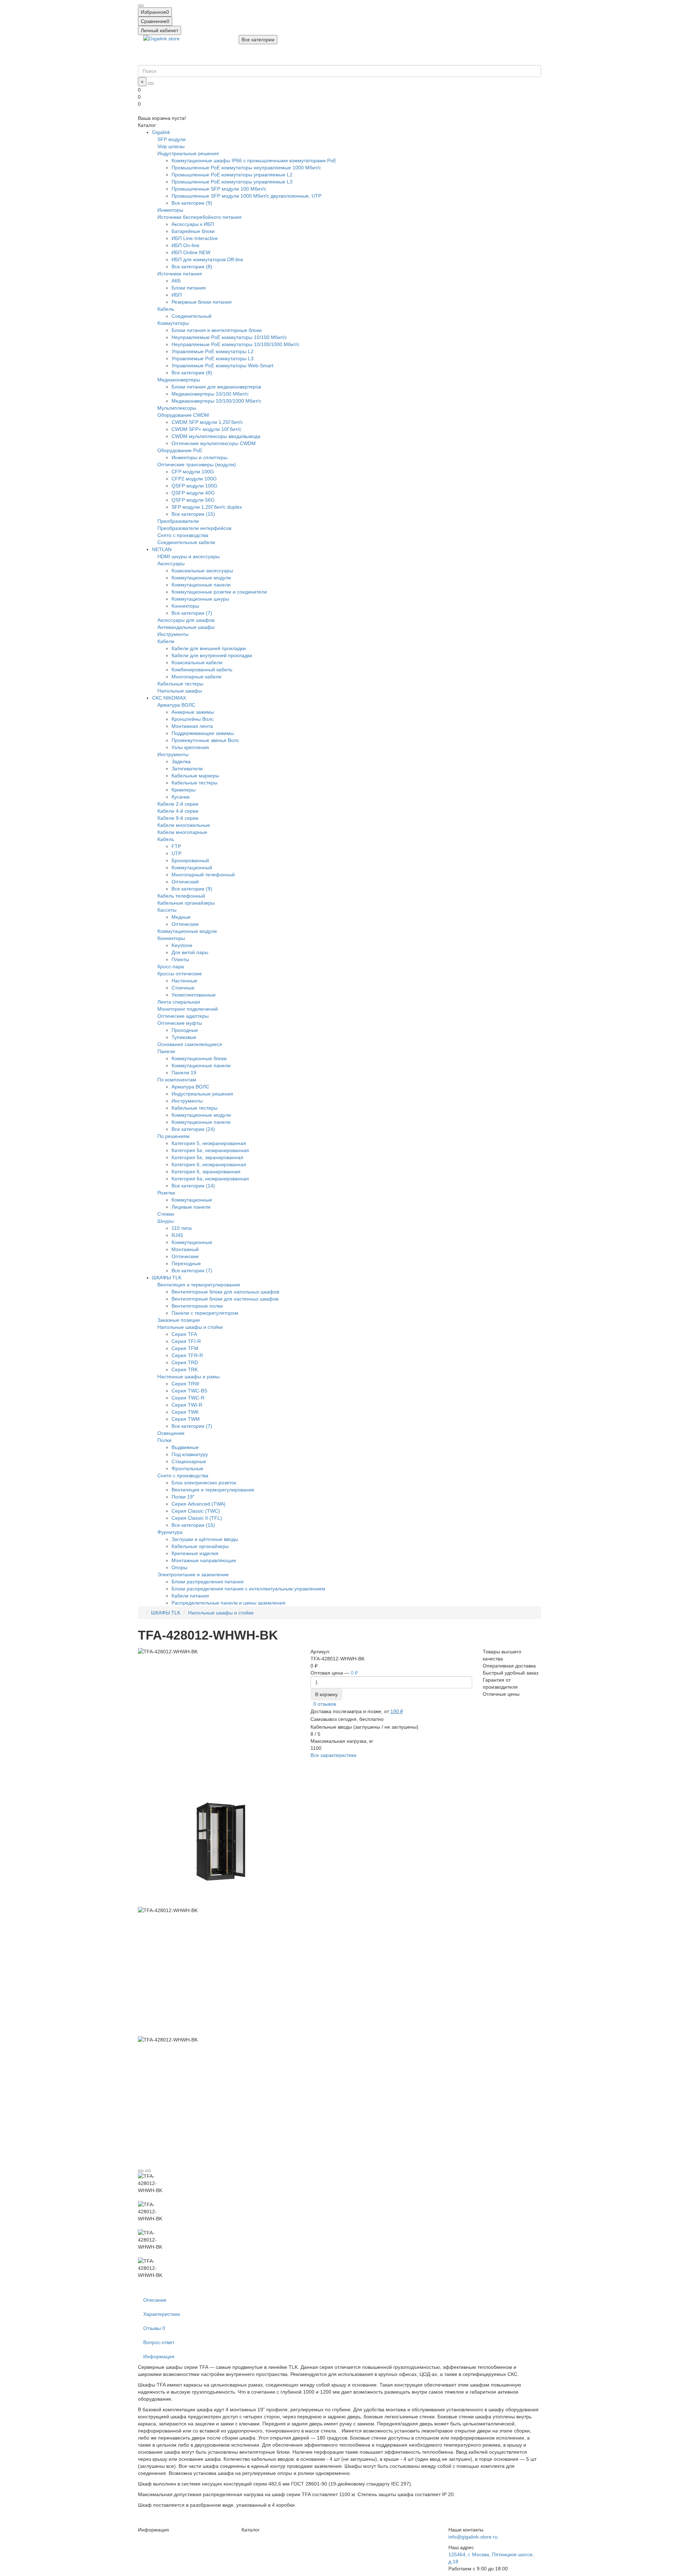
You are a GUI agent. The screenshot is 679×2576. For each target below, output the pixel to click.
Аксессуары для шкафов (186, 620)
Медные (181, 917)
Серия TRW (185, 1384)
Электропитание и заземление (193, 1575)
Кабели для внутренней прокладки (212, 655)
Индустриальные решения (188, 153)
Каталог (251, 2530)
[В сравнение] (148, 2171)
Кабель (166, 309)
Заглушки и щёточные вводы (205, 1539)
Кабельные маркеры (195, 776)
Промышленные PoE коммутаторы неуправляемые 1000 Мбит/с (246, 168)
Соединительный (191, 316)
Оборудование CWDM (183, 415)
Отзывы (154, 2328)
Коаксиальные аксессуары (202, 571)
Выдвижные (185, 1447)
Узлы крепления (190, 747)
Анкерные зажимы (193, 712)
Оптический (185, 882)
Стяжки (166, 1214)
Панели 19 (184, 1073)
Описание (155, 2300)
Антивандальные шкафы (186, 627)
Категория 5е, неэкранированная (210, 1150)
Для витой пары (190, 952)
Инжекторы (170, 210)
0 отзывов (325, 1704)
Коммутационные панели (201, 585)
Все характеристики (333, 1755)
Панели (166, 1051)
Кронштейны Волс (193, 719)
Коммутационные (192, 1200)
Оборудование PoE (180, 450)
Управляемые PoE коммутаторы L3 (213, 358)
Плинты (180, 959)
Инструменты (173, 634)
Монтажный (185, 1249)
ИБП (177, 295)
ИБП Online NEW (191, 252)
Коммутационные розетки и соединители (219, 592)
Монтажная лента (192, 726)
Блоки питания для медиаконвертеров (216, 387)
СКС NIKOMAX (169, 698)
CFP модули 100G (193, 472)
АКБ (176, 281)
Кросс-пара (171, 966)
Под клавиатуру (190, 1454)
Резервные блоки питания (202, 302)
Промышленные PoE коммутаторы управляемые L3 (232, 182)
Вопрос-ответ (159, 2342)
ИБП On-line (185, 245)
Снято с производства (183, 535)
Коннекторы (185, 606)
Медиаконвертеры (179, 380)
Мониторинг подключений (188, 1009)
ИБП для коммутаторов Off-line (207, 259)
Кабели (166, 641)
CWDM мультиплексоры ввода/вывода (216, 436)
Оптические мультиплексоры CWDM (214, 443)
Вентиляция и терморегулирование (199, 1285)
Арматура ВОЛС (176, 705)
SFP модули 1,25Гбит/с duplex (207, 507)
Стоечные (183, 988)
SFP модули (172, 139)
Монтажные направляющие (204, 1560)
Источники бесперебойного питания (199, 217)
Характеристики (162, 2314)
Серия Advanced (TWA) (199, 1504)
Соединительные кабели (186, 542)
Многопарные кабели (196, 677)
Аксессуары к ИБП (193, 224)
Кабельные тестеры (180, 684)
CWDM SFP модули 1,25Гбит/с (207, 422)
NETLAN (162, 549)
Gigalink (161, 132)
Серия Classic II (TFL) (197, 1518)
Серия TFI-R (186, 1341)
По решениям (173, 1136)
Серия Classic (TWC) (196, 1511)
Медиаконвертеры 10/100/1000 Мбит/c (216, 401)
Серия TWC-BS (189, 1391)
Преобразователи (178, 521)
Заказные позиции (179, 1320)
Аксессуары (171, 563)
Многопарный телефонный (203, 875)
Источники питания (180, 274)
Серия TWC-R (188, 1398)
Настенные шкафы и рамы (188, 1377)
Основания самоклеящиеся (190, 1044)
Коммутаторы (173, 323)
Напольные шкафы (180, 691)
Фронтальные (187, 1468)
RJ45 (177, 1235)
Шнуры (166, 1221)
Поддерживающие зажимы (203, 733)
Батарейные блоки (193, 231)
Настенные (184, 981)
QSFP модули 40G (193, 493)
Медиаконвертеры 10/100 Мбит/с (210, 394)
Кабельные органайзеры (186, 903)
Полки (164, 1440)
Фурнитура (170, 1532)
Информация (159, 2356)
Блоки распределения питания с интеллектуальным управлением (248, 1589)
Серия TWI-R (187, 1405)
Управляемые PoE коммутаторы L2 (213, 351)
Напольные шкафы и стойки (190, 1327)
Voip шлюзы (171, 146)
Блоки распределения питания (208, 1582)
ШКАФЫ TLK (167, 1278)
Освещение (171, 1433)
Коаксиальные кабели (197, 662)
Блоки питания (189, 288)
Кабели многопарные (182, 832)
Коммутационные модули (201, 578)
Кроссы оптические (180, 974)
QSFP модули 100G (195, 486)
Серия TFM (185, 1348)
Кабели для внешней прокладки (209, 648)
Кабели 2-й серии (178, 804)
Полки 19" (183, 1497)
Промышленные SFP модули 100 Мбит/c (219, 189)
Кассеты (167, 910)
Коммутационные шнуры (200, 599)
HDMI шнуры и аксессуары (188, 556)
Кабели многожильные (184, 825)
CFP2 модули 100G (194, 479)
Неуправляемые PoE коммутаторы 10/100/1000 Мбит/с (236, 344)
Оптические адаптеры (183, 1016)
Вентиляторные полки (197, 1306)
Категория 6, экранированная (206, 1172)
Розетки (166, 1193)
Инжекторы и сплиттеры (199, 457)
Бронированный (190, 860)
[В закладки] (141, 2171)
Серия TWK (185, 1412)
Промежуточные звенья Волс (205, 740)
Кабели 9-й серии (178, 818)
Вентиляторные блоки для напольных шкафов (225, 1292)
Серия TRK (185, 1369)
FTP (176, 846)
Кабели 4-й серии (178, 811)
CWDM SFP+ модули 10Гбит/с (207, 429)
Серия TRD (185, 1362)
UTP (176, 853)
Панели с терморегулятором (205, 1313)
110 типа (182, 1228)
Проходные (185, 1030)
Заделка (181, 761)
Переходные (186, 1263)
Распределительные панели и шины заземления (228, 1603)
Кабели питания (190, 1596)
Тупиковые (184, 1037)
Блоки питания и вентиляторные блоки (217, 330)
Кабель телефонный (181, 896)
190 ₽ (397, 1711)
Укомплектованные (194, 995)
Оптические (185, 924)
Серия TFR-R (187, 1355)
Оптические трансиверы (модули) (197, 465)
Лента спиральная (179, 1002)
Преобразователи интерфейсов (194, 528)
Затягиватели (187, 769)
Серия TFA (184, 1334)
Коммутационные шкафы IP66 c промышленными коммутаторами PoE (254, 160)
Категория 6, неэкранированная (209, 1164)
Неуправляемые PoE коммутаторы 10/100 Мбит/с (229, 337)
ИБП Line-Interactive (195, 238)
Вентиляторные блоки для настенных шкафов (225, 1299)
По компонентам (177, 1080)
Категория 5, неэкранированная (209, 1143)
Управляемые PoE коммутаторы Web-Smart (222, 366)
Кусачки (181, 797)
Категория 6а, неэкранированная (210, 1179)
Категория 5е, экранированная (207, 1157)
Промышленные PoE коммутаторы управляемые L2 (232, 175)
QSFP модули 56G (193, 500)
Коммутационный (192, 868)
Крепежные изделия (195, 1553)
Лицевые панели (191, 1207)
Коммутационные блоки (199, 1058)
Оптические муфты (180, 1023)
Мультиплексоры (177, 408)
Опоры (179, 1567)
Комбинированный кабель (202, 670)
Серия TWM (186, 1419)
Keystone (182, 945)
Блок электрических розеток (204, 1483)
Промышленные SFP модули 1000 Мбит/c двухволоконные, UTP (246, 196)
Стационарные (189, 1461)
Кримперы (184, 790)
